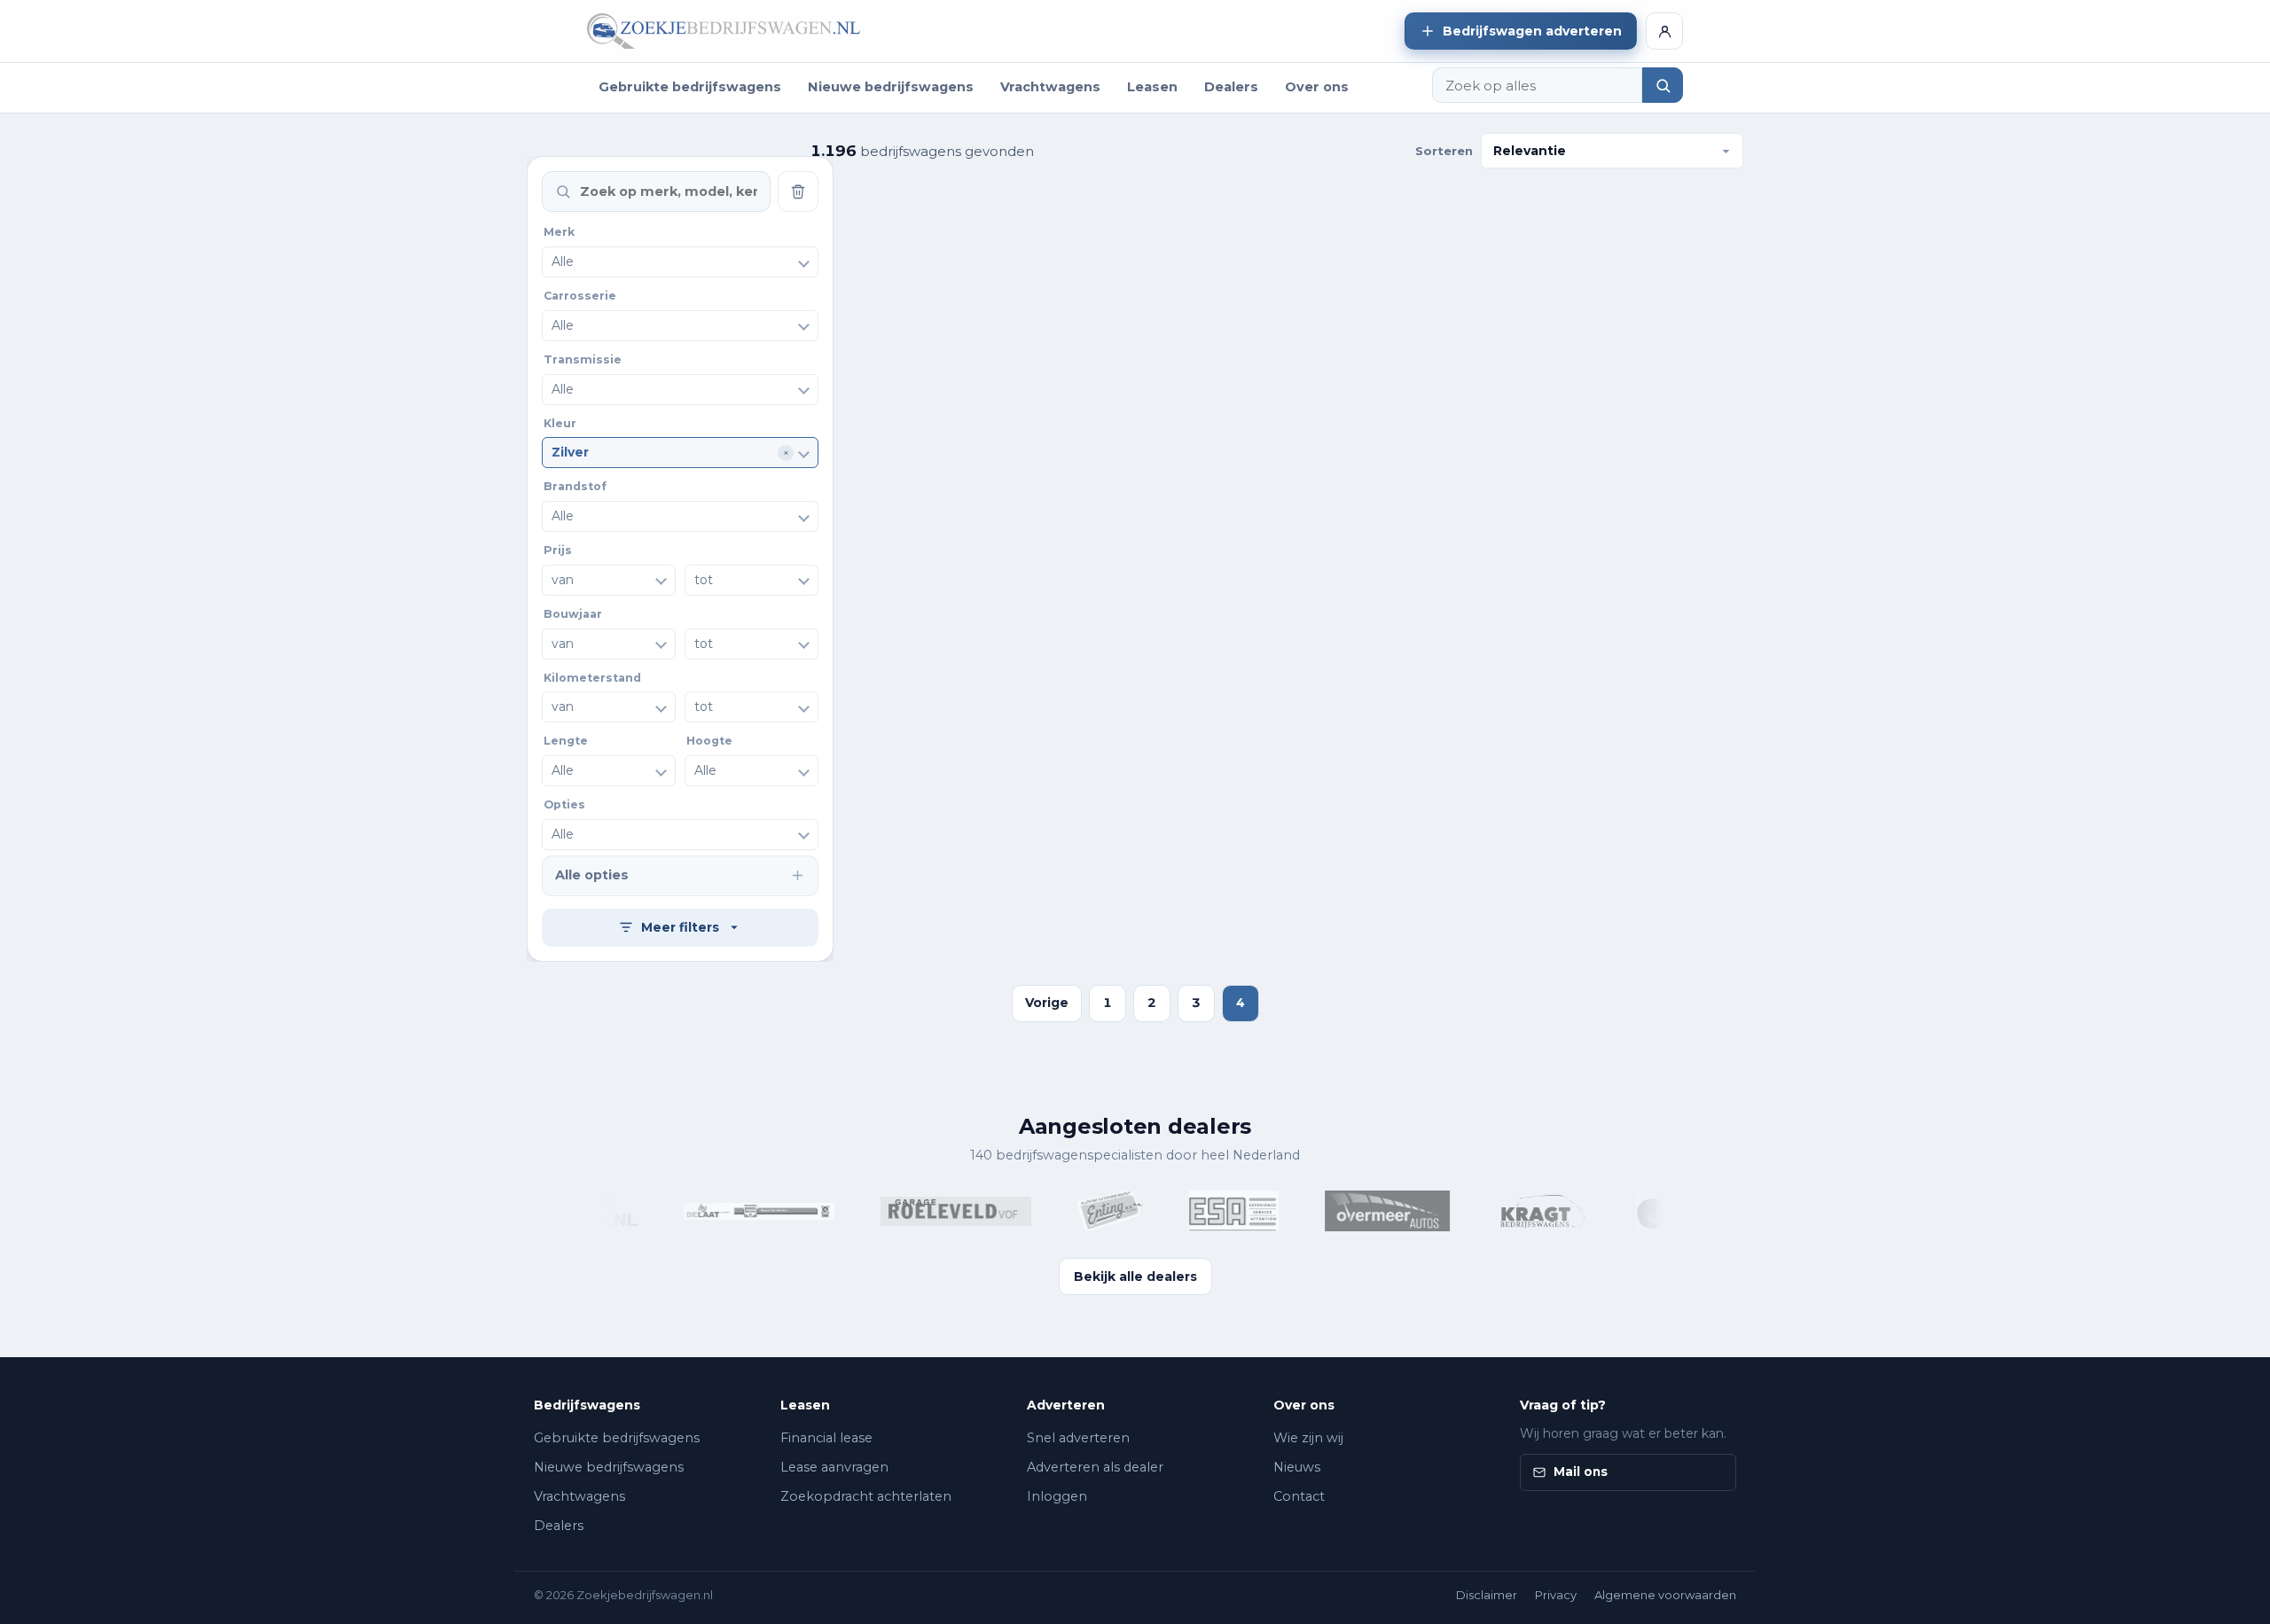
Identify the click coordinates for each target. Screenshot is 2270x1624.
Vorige (1047, 1003)
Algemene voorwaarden (1665, 1595)
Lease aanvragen (834, 1467)
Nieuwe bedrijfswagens (891, 87)
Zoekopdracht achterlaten (866, 1496)
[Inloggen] (1664, 31)
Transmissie (583, 359)
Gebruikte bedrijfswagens (690, 87)
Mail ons (1581, 1472)
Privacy (1556, 1595)
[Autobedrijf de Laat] (736, 1211)
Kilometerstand (592, 678)
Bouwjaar (573, 614)
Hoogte (709, 741)
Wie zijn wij (1308, 1438)
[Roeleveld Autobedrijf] (933, 1211)
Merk (559, 232)
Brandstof (575, 486)
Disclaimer (1487, 1595)
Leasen (1152, 87)
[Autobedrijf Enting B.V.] (1087, 1211)
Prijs (558, 550)
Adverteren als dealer (1095, 1467)
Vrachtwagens (1050, 87)
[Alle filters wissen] (798, 191)
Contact (1299, 1496)
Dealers (1231, 87)
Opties (564, 804)
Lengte (566, 741)
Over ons (1317, 87)
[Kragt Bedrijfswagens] (1519, 1211)
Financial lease (826, 1438)
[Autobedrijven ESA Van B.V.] (1211, 1211)
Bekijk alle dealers (1135, 1277)
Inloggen (1057, 1496)
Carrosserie (580, 296)
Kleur (560, 423)
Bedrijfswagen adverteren (1532, 31)
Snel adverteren (1078, 1438)
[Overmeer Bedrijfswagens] (1364, 1211)
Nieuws (1297, 1467)
